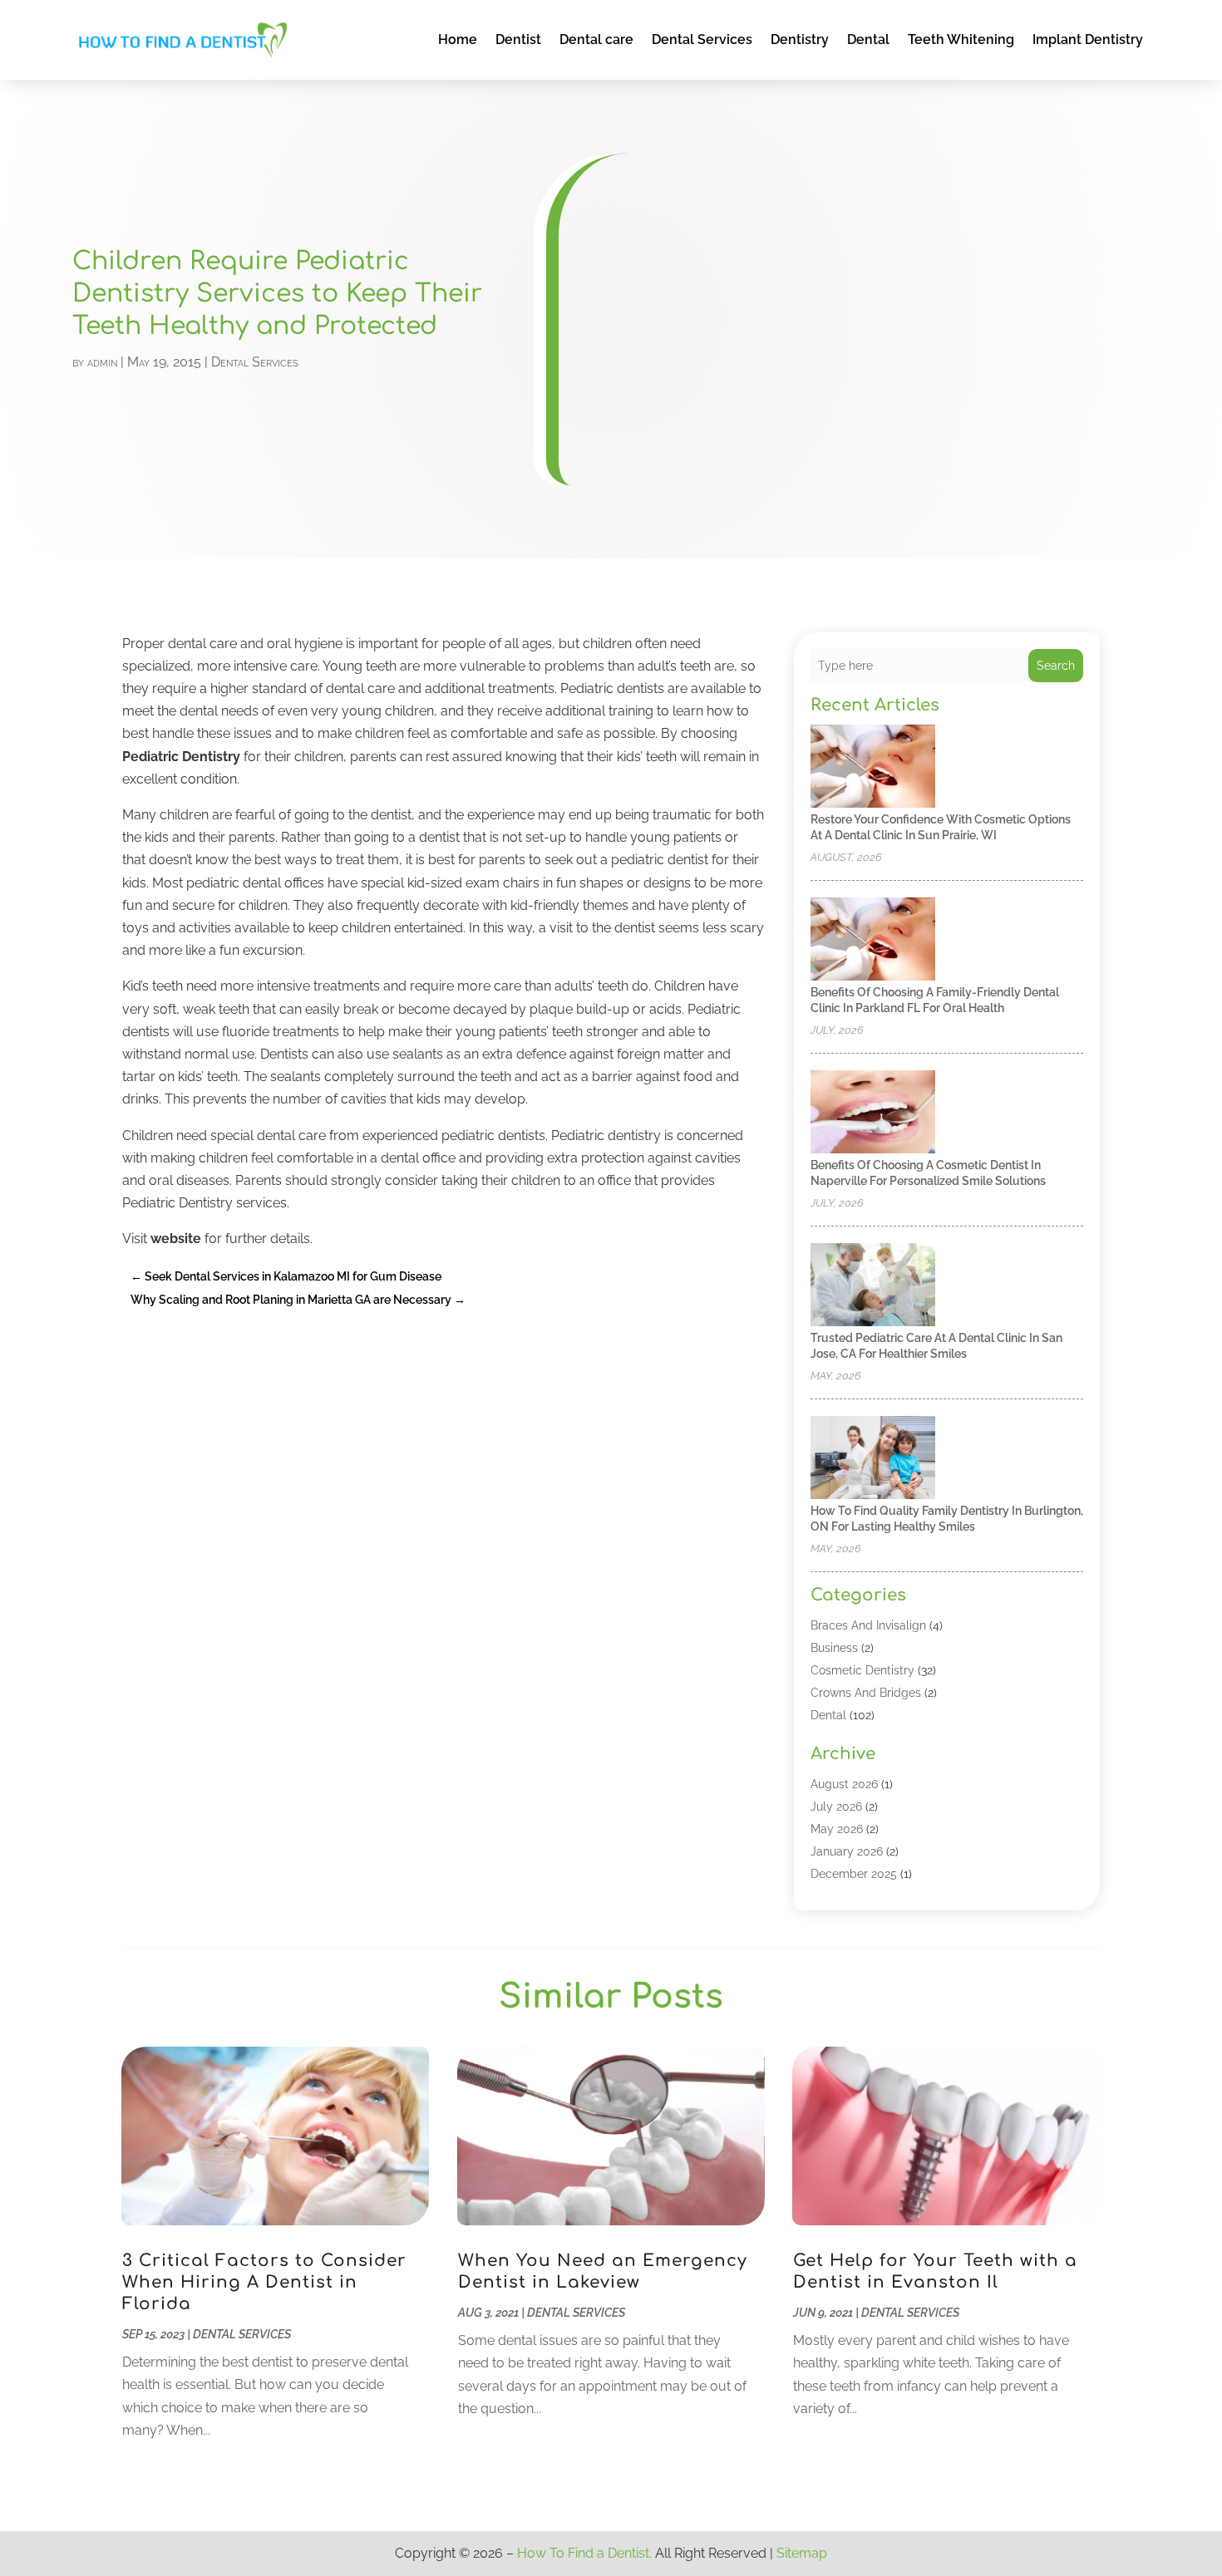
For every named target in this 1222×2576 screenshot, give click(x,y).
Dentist (518, 39)
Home (458, 39)
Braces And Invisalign (868, 1625)
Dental (868, 39)
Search (1056, 666)
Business (834, 1648)
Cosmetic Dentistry (862, 1670)
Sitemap (802, 2553)
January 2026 (847, 1851)
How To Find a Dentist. (584, 2553)
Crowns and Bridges (866, 1693)
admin (102, 362)
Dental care (596, 39)
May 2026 (837, 1829)
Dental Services (702, 39)
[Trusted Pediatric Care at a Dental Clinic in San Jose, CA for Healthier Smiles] (873, 1286)
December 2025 (854, 1874)
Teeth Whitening (961, 39)
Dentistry (800, 39)
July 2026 (836, 1807)
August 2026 (844, 1784)
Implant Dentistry (1088, 39)
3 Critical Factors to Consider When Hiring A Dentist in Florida (264, 2282)
